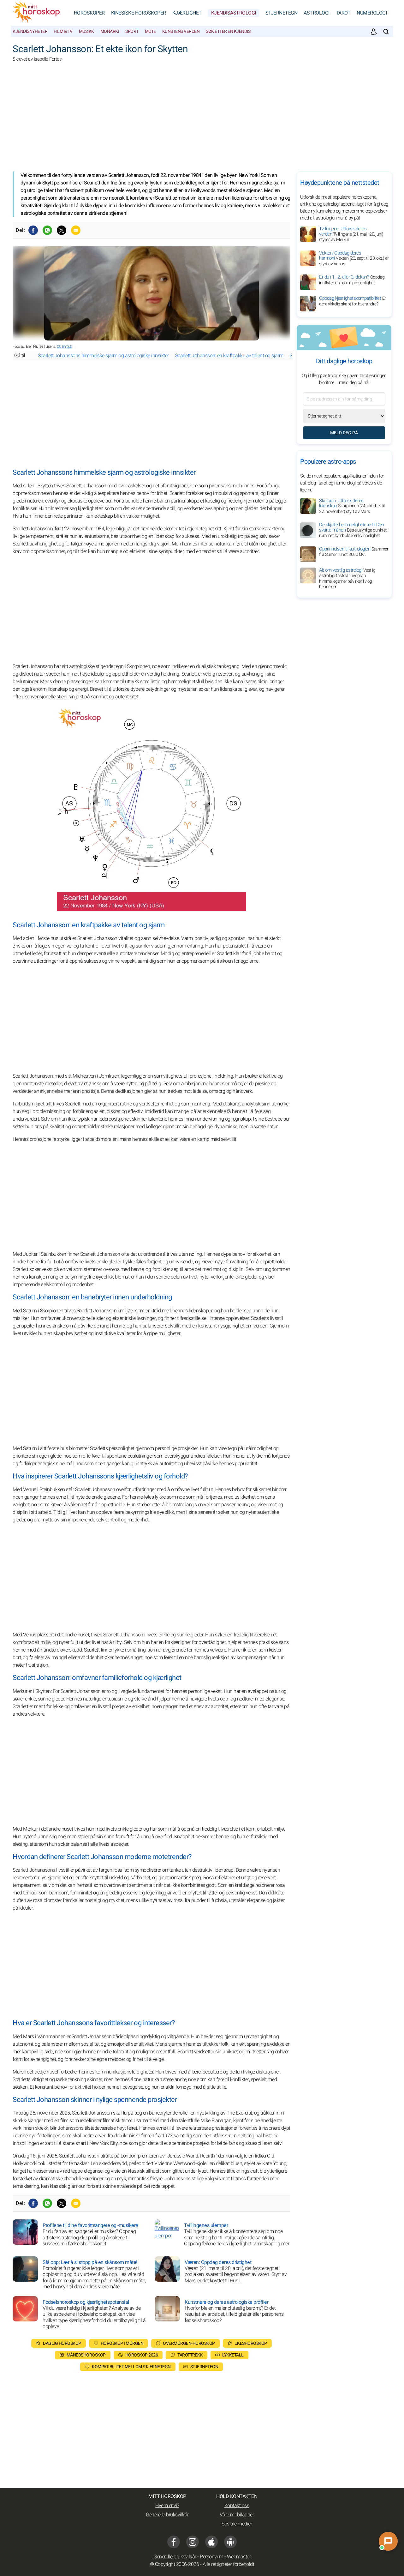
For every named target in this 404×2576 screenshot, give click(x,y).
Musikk (86, 31)
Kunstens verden (181, 31)
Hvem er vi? (167, 2506)
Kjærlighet (187, 13)
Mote (150, 31)
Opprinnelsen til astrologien (354, 552)
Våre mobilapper (237, 2515)
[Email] (76, 230)
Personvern (211, 2557)
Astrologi (317, 13)
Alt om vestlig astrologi (347, 578)
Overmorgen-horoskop (189, 2343)
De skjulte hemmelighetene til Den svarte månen (354, 530)
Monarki (110, 31)
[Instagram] (193, 2542)
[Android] (230, 2542)
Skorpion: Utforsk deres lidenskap (352, 506)
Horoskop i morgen (122, 2343)
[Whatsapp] (47, 230)
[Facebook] (33, 230)
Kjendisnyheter (30, 31)
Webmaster (239, 2557)
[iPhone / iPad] (211, 2542)
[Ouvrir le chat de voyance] (388, 2541)
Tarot (343, 13)
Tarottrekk (190, 2355)
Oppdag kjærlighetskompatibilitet (353, 301)
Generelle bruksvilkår (167, 2515)
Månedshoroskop (86, 2355)
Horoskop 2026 (142, 2355)
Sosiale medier (237, 2524)
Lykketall (233, 2355)
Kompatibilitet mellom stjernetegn (131, 2367)
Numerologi (372, 13)
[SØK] (386, 32)
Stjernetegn (282, 13)
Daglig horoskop (62, 2343)
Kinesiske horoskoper (139, 13)
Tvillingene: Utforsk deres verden (351, 234)
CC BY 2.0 (65, 346)
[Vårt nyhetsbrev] (374, 32)
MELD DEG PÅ (344, 433)
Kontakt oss (237, 2506)
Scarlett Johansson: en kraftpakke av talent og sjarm (229, 356)
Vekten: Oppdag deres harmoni (354, 258)
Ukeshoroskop (251, 2343)
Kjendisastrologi (234, 13)
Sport (132, 31)
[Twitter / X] (62, 230)
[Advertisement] (202, 121)
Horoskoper (89, 13)
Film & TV (63, 31)
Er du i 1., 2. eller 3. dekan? (352, 280)
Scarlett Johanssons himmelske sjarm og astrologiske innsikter (103, 356)
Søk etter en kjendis (228, 31)
